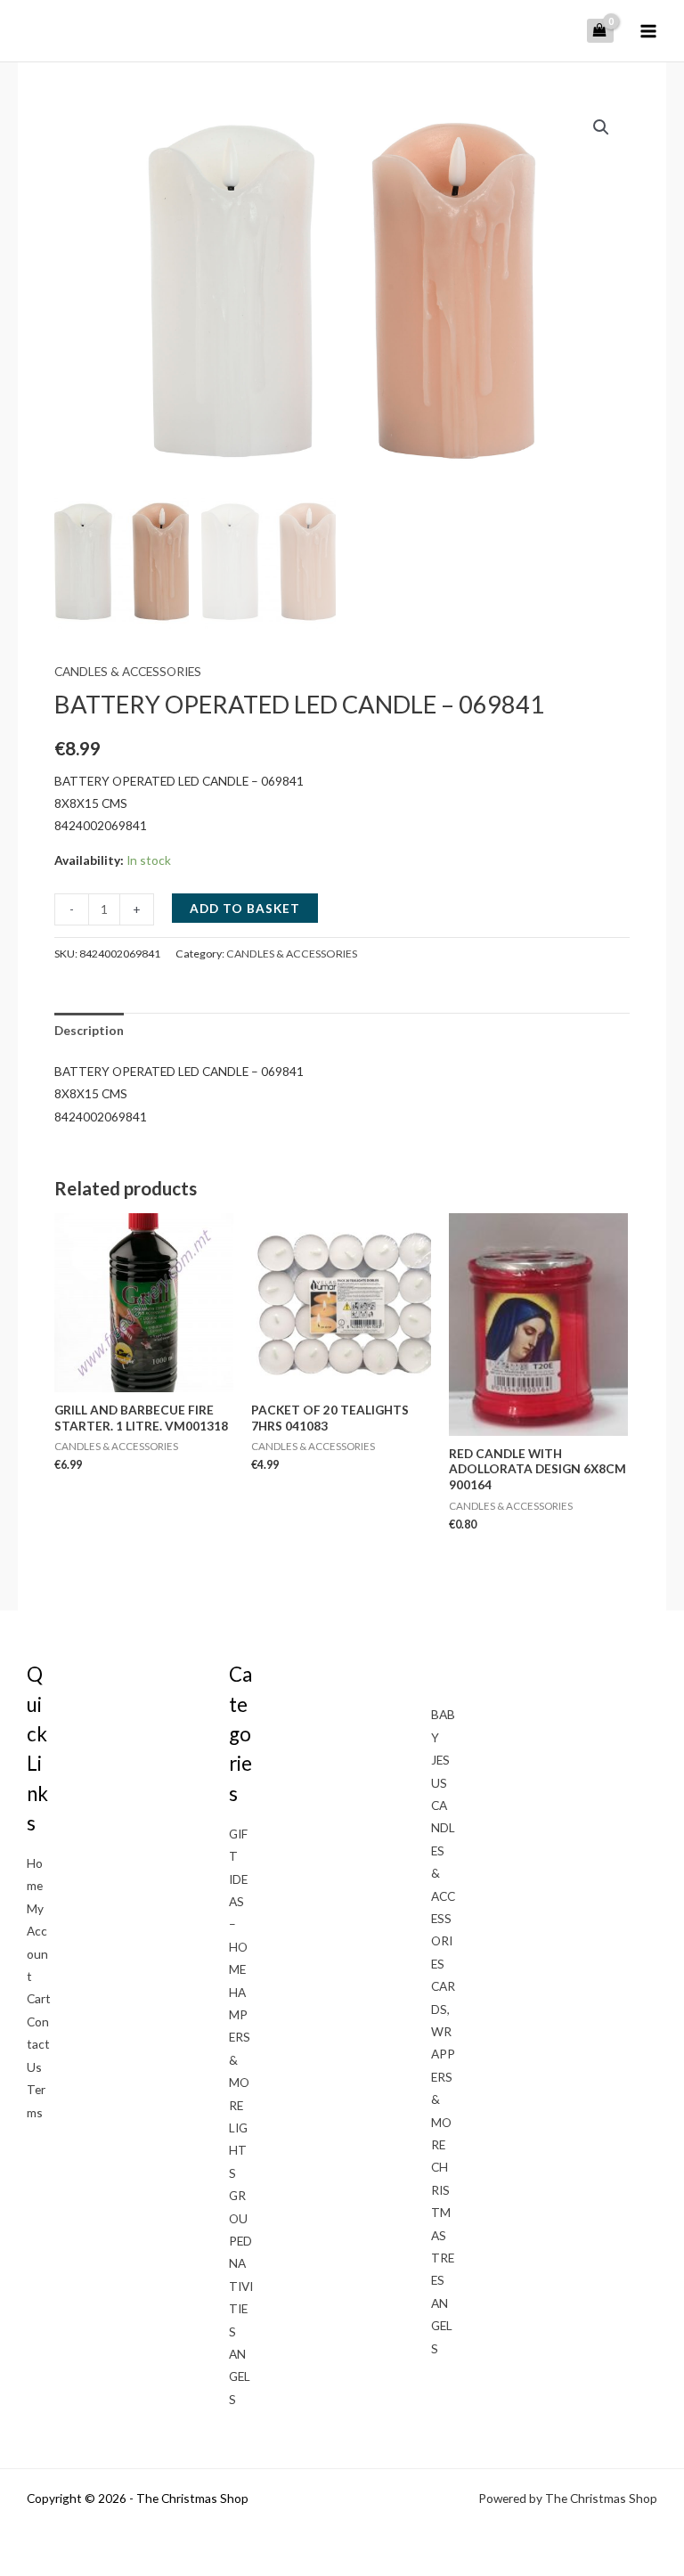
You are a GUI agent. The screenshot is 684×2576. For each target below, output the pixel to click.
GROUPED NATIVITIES (241, 2263)
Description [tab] (89, 1030)
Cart (39, 1998)
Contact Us (38, 2044)
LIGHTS (238, 2150)
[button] (601, 127)
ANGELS (240, 2376)
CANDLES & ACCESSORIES (128, 671)
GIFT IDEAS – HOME (238, 1901)
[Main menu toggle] (649, 31)
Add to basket (245, 908)
